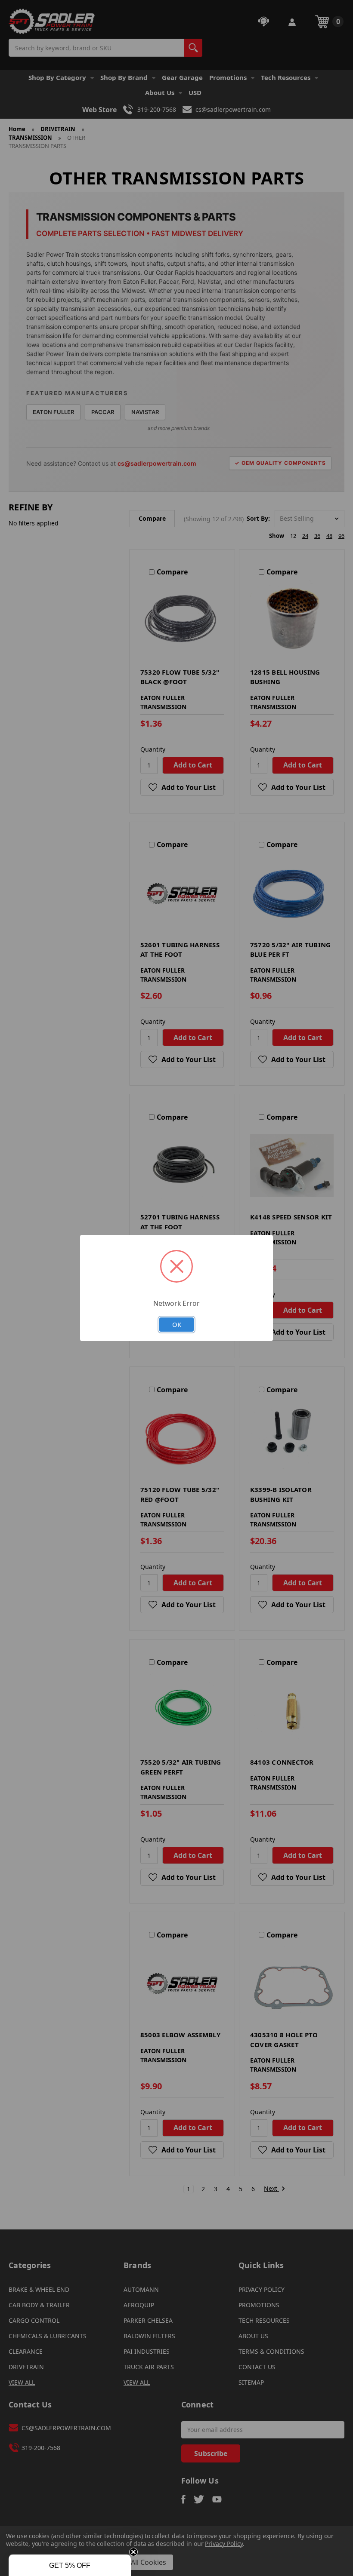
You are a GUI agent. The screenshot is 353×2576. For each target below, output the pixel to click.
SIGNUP (177, 1363)
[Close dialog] (272, 1202)
